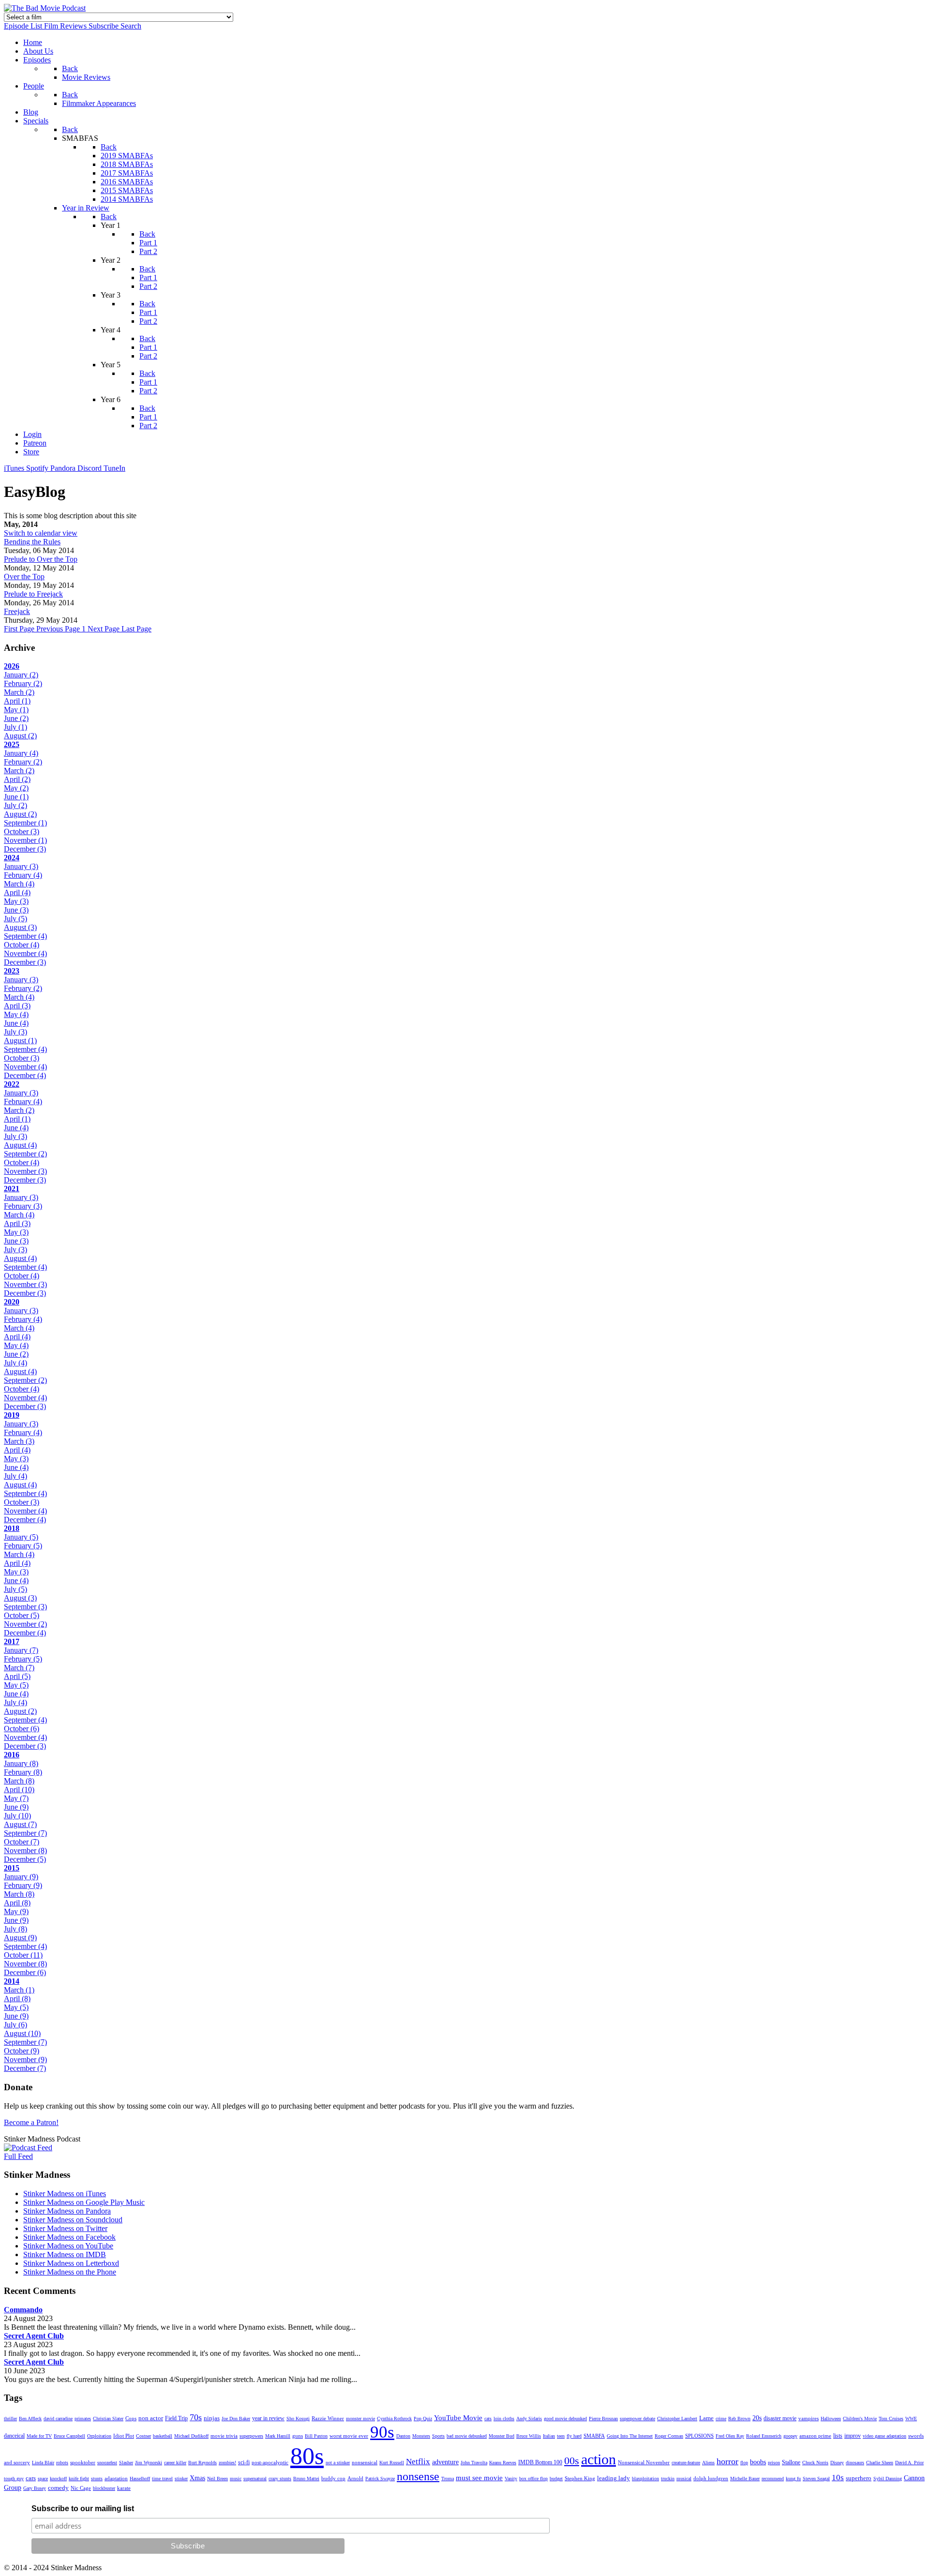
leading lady (614, 2478)
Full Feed (18, 2156)
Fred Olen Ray (730, 2436)
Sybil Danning (888, 2479)
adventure (445, 2462)
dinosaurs (855, 2463)
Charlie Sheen (880, 2463)
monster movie (360, 2419)
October (22, 831)
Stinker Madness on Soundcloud (73, 2220)
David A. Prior (909, 2463)
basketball (163, 2436)
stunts (97, 2479)
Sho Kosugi (298, 2419)
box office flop (533, 2479)
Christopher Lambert (677, 2419)
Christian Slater (108, 2419)
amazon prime (815, 2436)
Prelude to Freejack (33, 594)
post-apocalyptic (270, 2462)
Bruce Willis (529, 2436)
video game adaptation (884, 2436)
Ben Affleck (30, 2419)
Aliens (708, 2463)
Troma (448, 2479)
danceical (14, 2436)
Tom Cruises (891, 2419)
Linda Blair (43, 2463)
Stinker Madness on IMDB (65, 2254)
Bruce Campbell (69, 2436)
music (236, 2479)
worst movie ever (349, 2436)
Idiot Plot (124, 2436)
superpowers (251, 2436)
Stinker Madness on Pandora (67, 2211)
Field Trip (176, 2418)
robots (62, 2463)
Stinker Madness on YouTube (68, 2246)
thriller (10, 2419)
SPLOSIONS (699, 2436)
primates (83, 2419)
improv (853, 2436)
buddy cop (333, 2478)
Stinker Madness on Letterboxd (71, 2263)
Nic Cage (81, 2488)
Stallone (791, 2462)
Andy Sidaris (529, 2419)
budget (556, 2479)
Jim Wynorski (149, 2463)
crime (721, 2419)
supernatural (255, 2479)
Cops (131, 2418)
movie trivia (224, 2436)
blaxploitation (645, 2479)
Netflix (418, 2462)
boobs (758, 2462)
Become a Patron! (31, 2122)
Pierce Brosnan (603, 2419)
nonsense (418, 2476)
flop (744, 2463)
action (599, 2459)
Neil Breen (217, 2479)
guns (298, 2436)
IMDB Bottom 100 (540, 2462)
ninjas (212, 2418)
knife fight (79, 2479)
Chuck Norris (815, 2463)
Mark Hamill (278, 2436)
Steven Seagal (816, 2479)
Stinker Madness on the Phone (70, 2272)
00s (572, 2461)
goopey (790, 2436)
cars (31, 2478)
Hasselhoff (140, 2479)
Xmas (197, 2478)
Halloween (831, 2419)
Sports (438, 2436)
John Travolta (474, 2463)
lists (838, 2436)
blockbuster (104, 2488)
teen (561, 2436)
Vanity (511, 2479)
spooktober (83, 2462)
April (17, 701)
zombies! (227, 2463)
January (21, 675)
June (16, 718)
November (25, 840)
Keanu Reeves (503, 2463)
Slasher (126, 2463)
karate (124, 2488)
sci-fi (244, 2462)
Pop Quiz (423, 2419)
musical (684, 2479)
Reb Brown (739, 2419)
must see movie (479, 2478)
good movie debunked (565, 2419)
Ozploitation (99, 2436)
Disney (837, 2463)
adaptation (116, 2478)
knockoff (58, 2479)
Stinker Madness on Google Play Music (84, 2202)
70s (196, 2417)
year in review (268, 2418)
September (25, 823)
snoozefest (107, 2463)
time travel (162, 2479)
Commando (23, 2310)
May (16, 710)
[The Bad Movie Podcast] (45, 8)
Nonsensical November (644, 2462)
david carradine (58, 2419)
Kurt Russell (392, 2463)
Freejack (17, 611)
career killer (175, 2463)
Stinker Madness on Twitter (65, 2228)
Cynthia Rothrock (394, 2419)
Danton (403, 2436)
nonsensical (365, 2462)
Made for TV (39, 2436)
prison (774, 2463)
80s (307, 2456)
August (20, 736)
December (25, 849)
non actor (151, 2418)
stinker (181, 2479)
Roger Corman (669, 2436)
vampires (809, 2418)
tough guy (14, 2479)
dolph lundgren (711, 2478)
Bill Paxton (316, 2436)
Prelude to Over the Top (41, 559)
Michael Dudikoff (191, 2436)
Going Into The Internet (630, 2436)
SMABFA (594, 2436)
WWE (911, 2419)
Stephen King (580, 2478)
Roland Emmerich (764, 2436)
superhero (859, 2478)
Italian (549, 2436)
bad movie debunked (467, 2436)
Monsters (421, 2436)
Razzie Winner (328, 2418)
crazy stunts (280, 2479)
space (43, 2479)
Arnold (355, 2478)
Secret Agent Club (34, 2336)
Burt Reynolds (202, 2463)
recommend (773, 2479)
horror (727, 2461)
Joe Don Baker (236, 2419)
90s (382, 2432)
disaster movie (780, 2418)
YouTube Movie (458, 2418)
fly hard (574, 2436)
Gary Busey (35, 2488)
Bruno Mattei (306, 2479)
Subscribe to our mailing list (83, 2509)
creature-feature (686, 2463)
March (19, 692)
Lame (706, 2418)
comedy (58, 2488)
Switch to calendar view (41, 533)
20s (757, 2418)
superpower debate (637, 2419)
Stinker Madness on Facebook (69, 2237)
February (23, 683)
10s (838, 2478)
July (15, 727)
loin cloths (504, 2419)
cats (488, 2419)
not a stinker (338, 2463)
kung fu (793, 2479)
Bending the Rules (32, 542)
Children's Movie (860, 2419)
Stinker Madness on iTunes (65, 2194)
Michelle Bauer (745, 2479)
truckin (668, 2479)
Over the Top (24, 577)
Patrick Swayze (380, 2479)
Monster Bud (502, 2436)
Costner (143, 2436)
